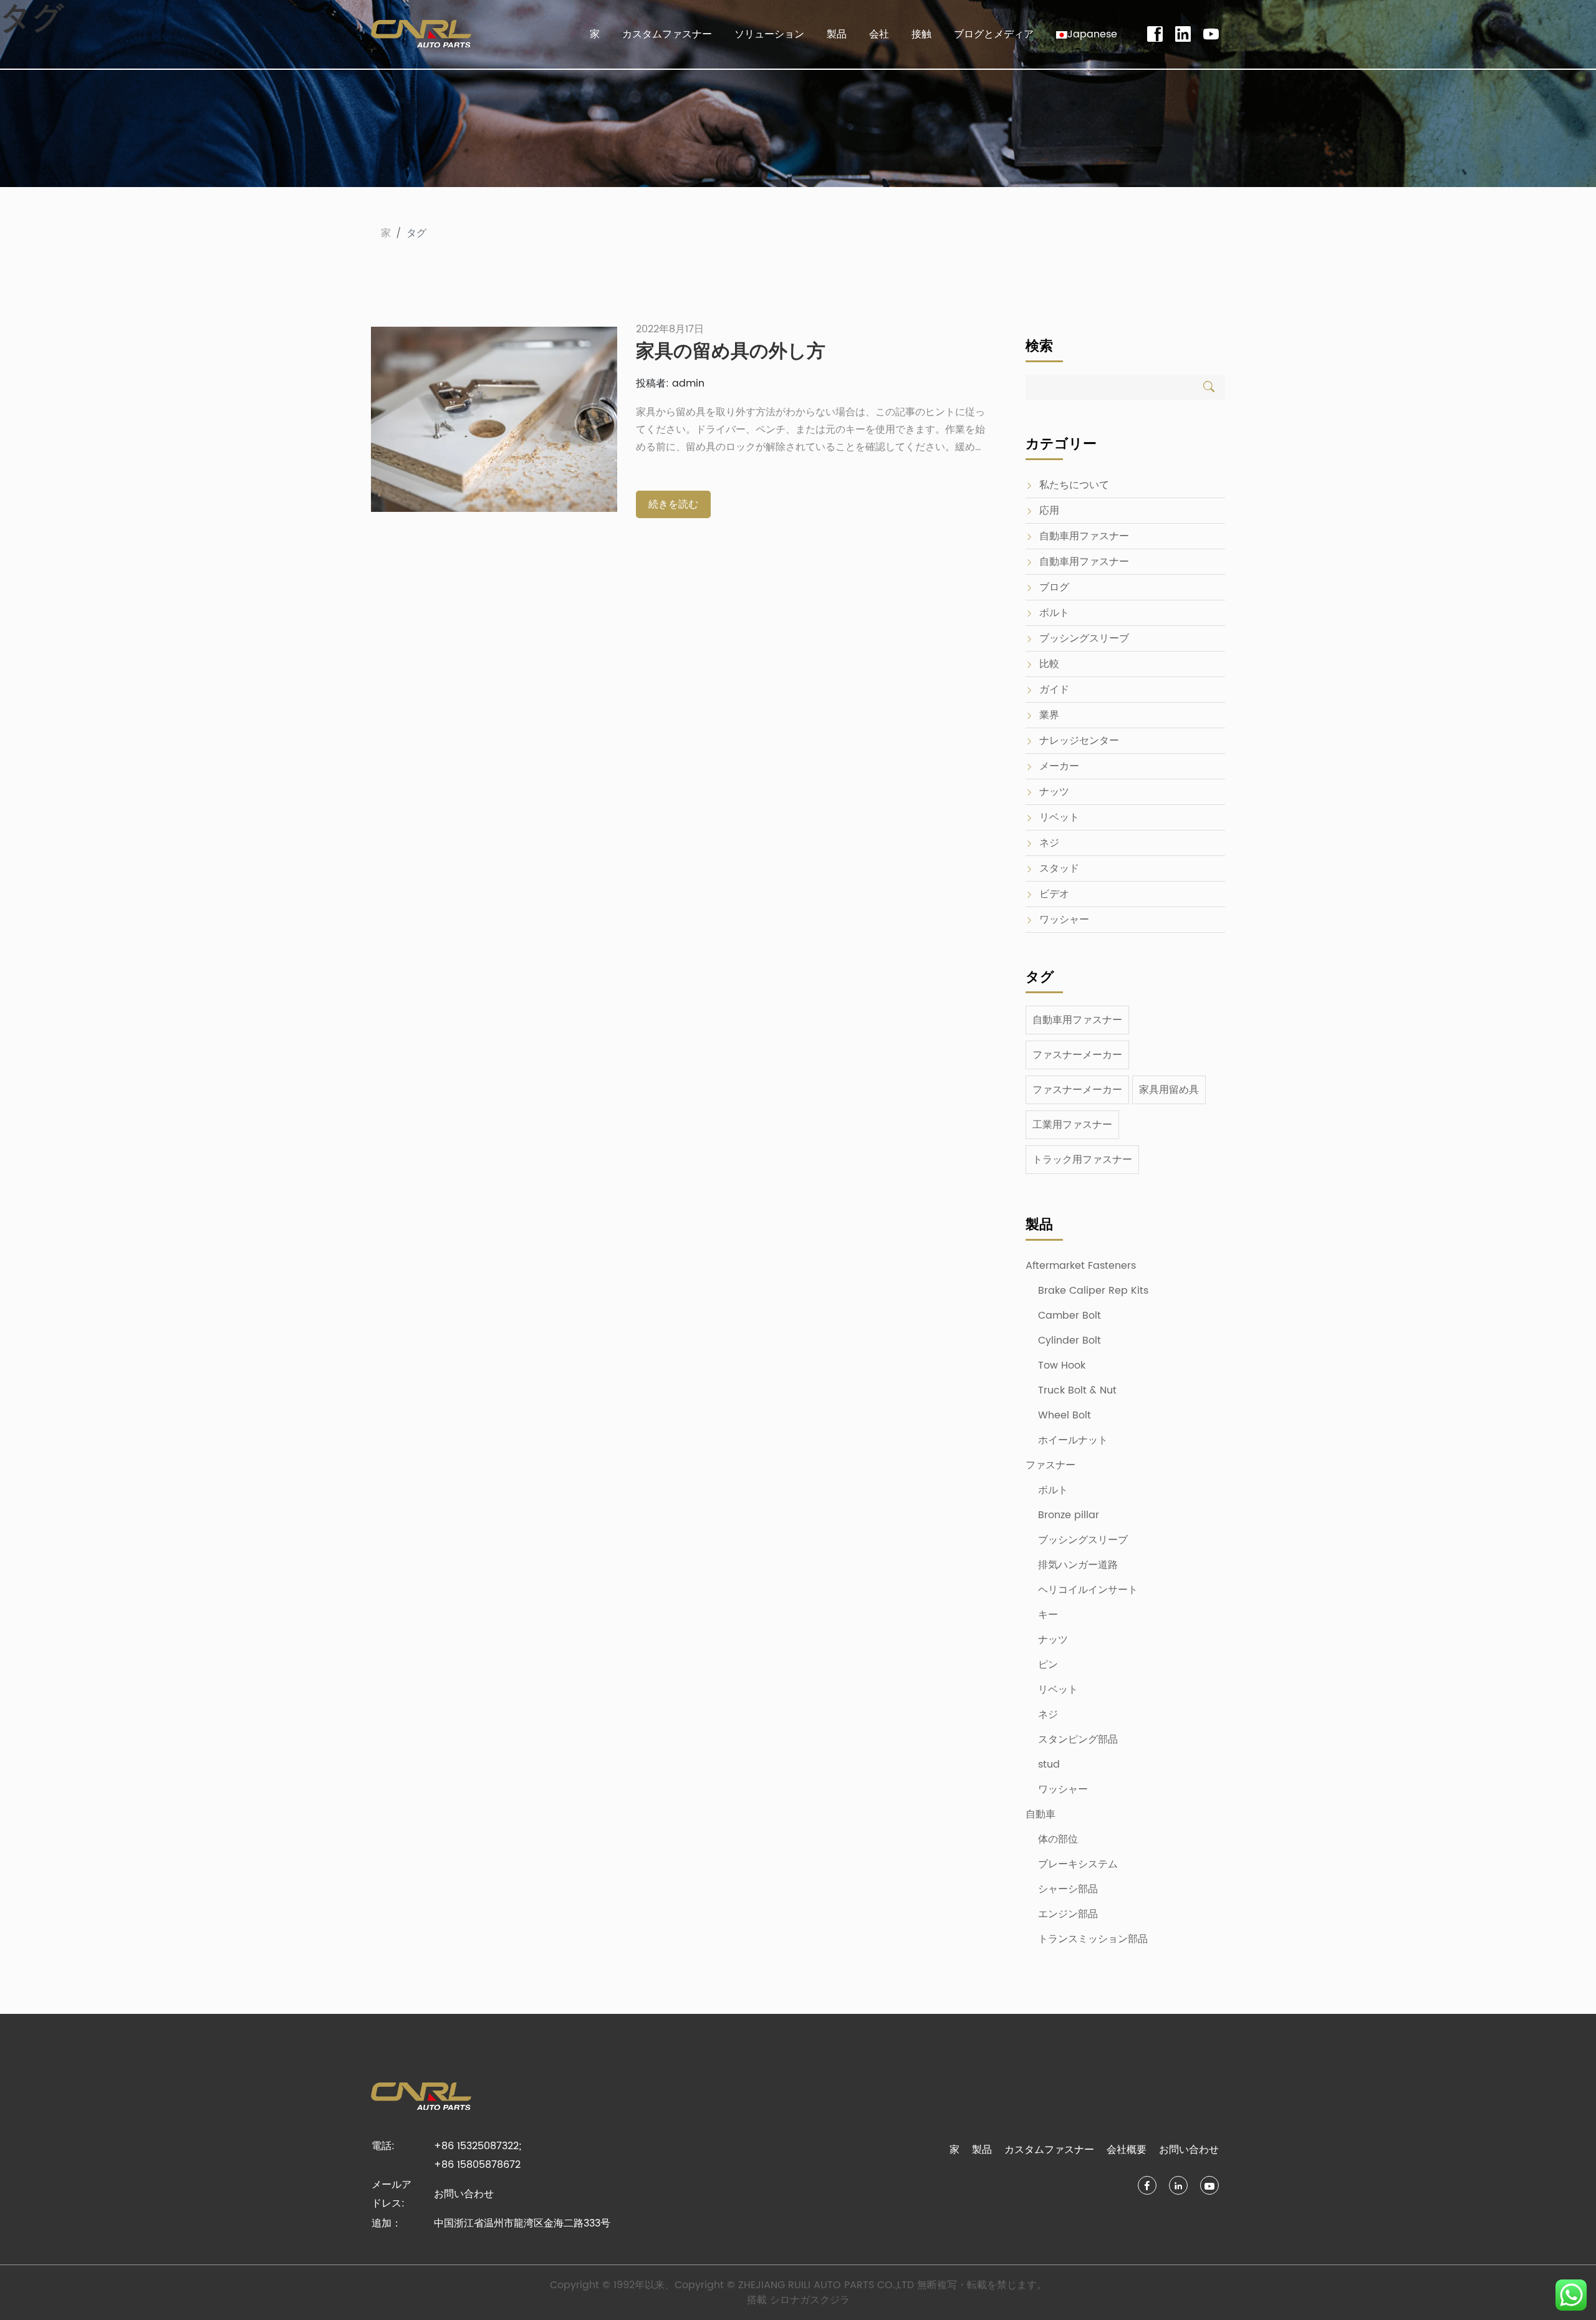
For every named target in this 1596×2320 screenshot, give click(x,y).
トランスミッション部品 (1093, 1939)
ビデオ (1054, 894)
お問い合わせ (464, 2194)
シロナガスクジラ (810, 2300)
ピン (1048, 1665)
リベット (1059, 817)
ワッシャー (1064, 920)
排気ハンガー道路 (1078, 1565)
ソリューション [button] (769, 34)
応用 (1049, 511)
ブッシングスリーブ (1084, 638)
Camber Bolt (1070, 1316)
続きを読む (673, 504)
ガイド (1054, 690)
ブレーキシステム (1078, 1864)
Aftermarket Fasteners (1081, 1266)
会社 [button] (879, 34)
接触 (921, 34)
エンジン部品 (1068, 1914)
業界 (1049, 715)
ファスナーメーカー (1077, 1055)
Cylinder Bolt (1070, 1340)
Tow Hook (1062, 1365)
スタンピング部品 (1078, 1740)
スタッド (1059, 869)
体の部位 (1058, 1839)
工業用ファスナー (1072, 1125)
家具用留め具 (1169, 1090)
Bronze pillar (1069, 1515)
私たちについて (1074, 485)
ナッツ (1054, 792)
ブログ (1054, 587)
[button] (1087, 34)
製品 (982, 2150)
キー (1048, 1615)
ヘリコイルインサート (1088, 1590)
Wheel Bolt (1065, 1415)
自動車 (1041, 1814)
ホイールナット (1073, 1440)
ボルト (1054, 613)
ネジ (1049, 843)
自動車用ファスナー (1084, 536)
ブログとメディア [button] (994, 34)
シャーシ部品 (1068, 1889)
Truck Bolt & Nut (1077, 1390)
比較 (1049, 664)
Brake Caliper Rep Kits (1093, 1291)
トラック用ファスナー (1082, 1160)
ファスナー (1050, 1465)
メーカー (1059, 766)
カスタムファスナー (667, 34)
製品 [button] (837, 34)
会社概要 (1127, 2150)
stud (1049, 1764)
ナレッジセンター (1079, 741)
